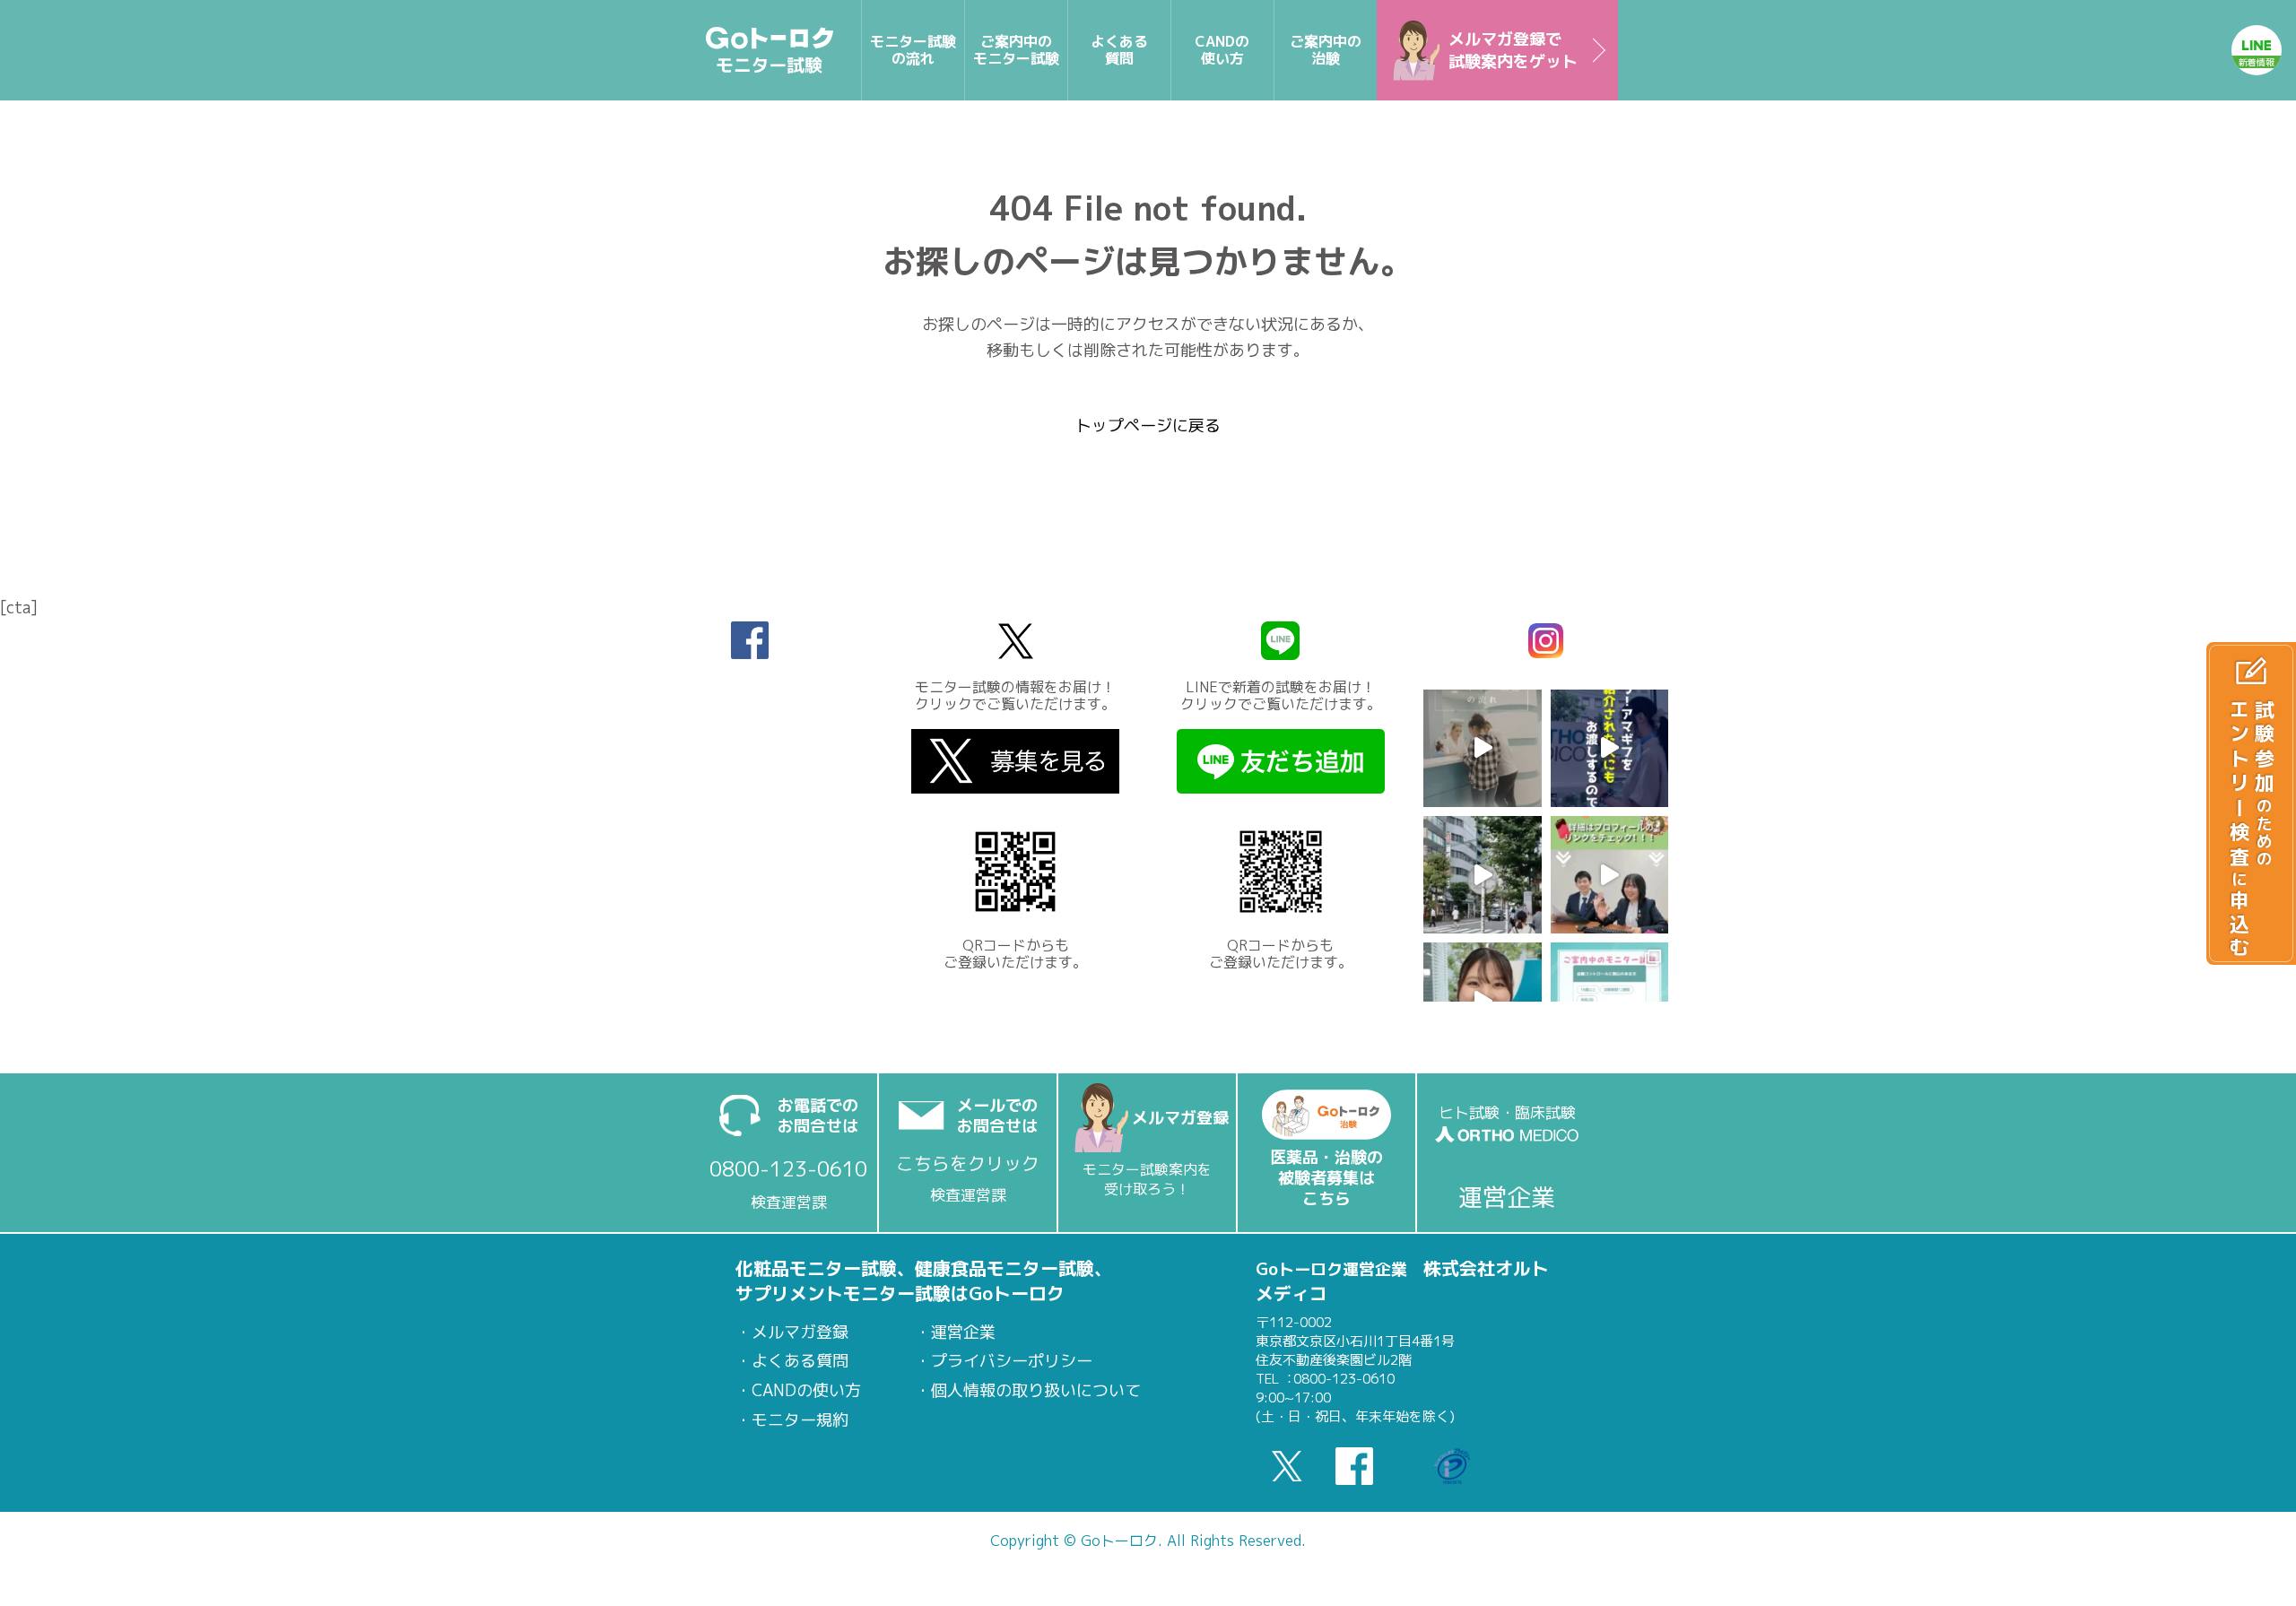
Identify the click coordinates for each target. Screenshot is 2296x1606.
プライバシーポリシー (1012, 1361)
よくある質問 (800, 1361)
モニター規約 (800, 1420)
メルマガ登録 (800, 1333)
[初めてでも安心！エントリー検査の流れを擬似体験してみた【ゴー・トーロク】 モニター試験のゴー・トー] (1482, 748)
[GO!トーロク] (770, 50)
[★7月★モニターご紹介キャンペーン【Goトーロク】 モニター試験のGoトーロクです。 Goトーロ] (1609, 875)
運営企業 (963, 1333)
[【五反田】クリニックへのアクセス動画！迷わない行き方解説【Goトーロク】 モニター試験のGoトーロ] (1482, 875)
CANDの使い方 (806, 1391)
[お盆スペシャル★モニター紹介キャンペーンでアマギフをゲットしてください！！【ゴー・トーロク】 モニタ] (1609, 748)
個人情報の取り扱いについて (1036, 1391)
